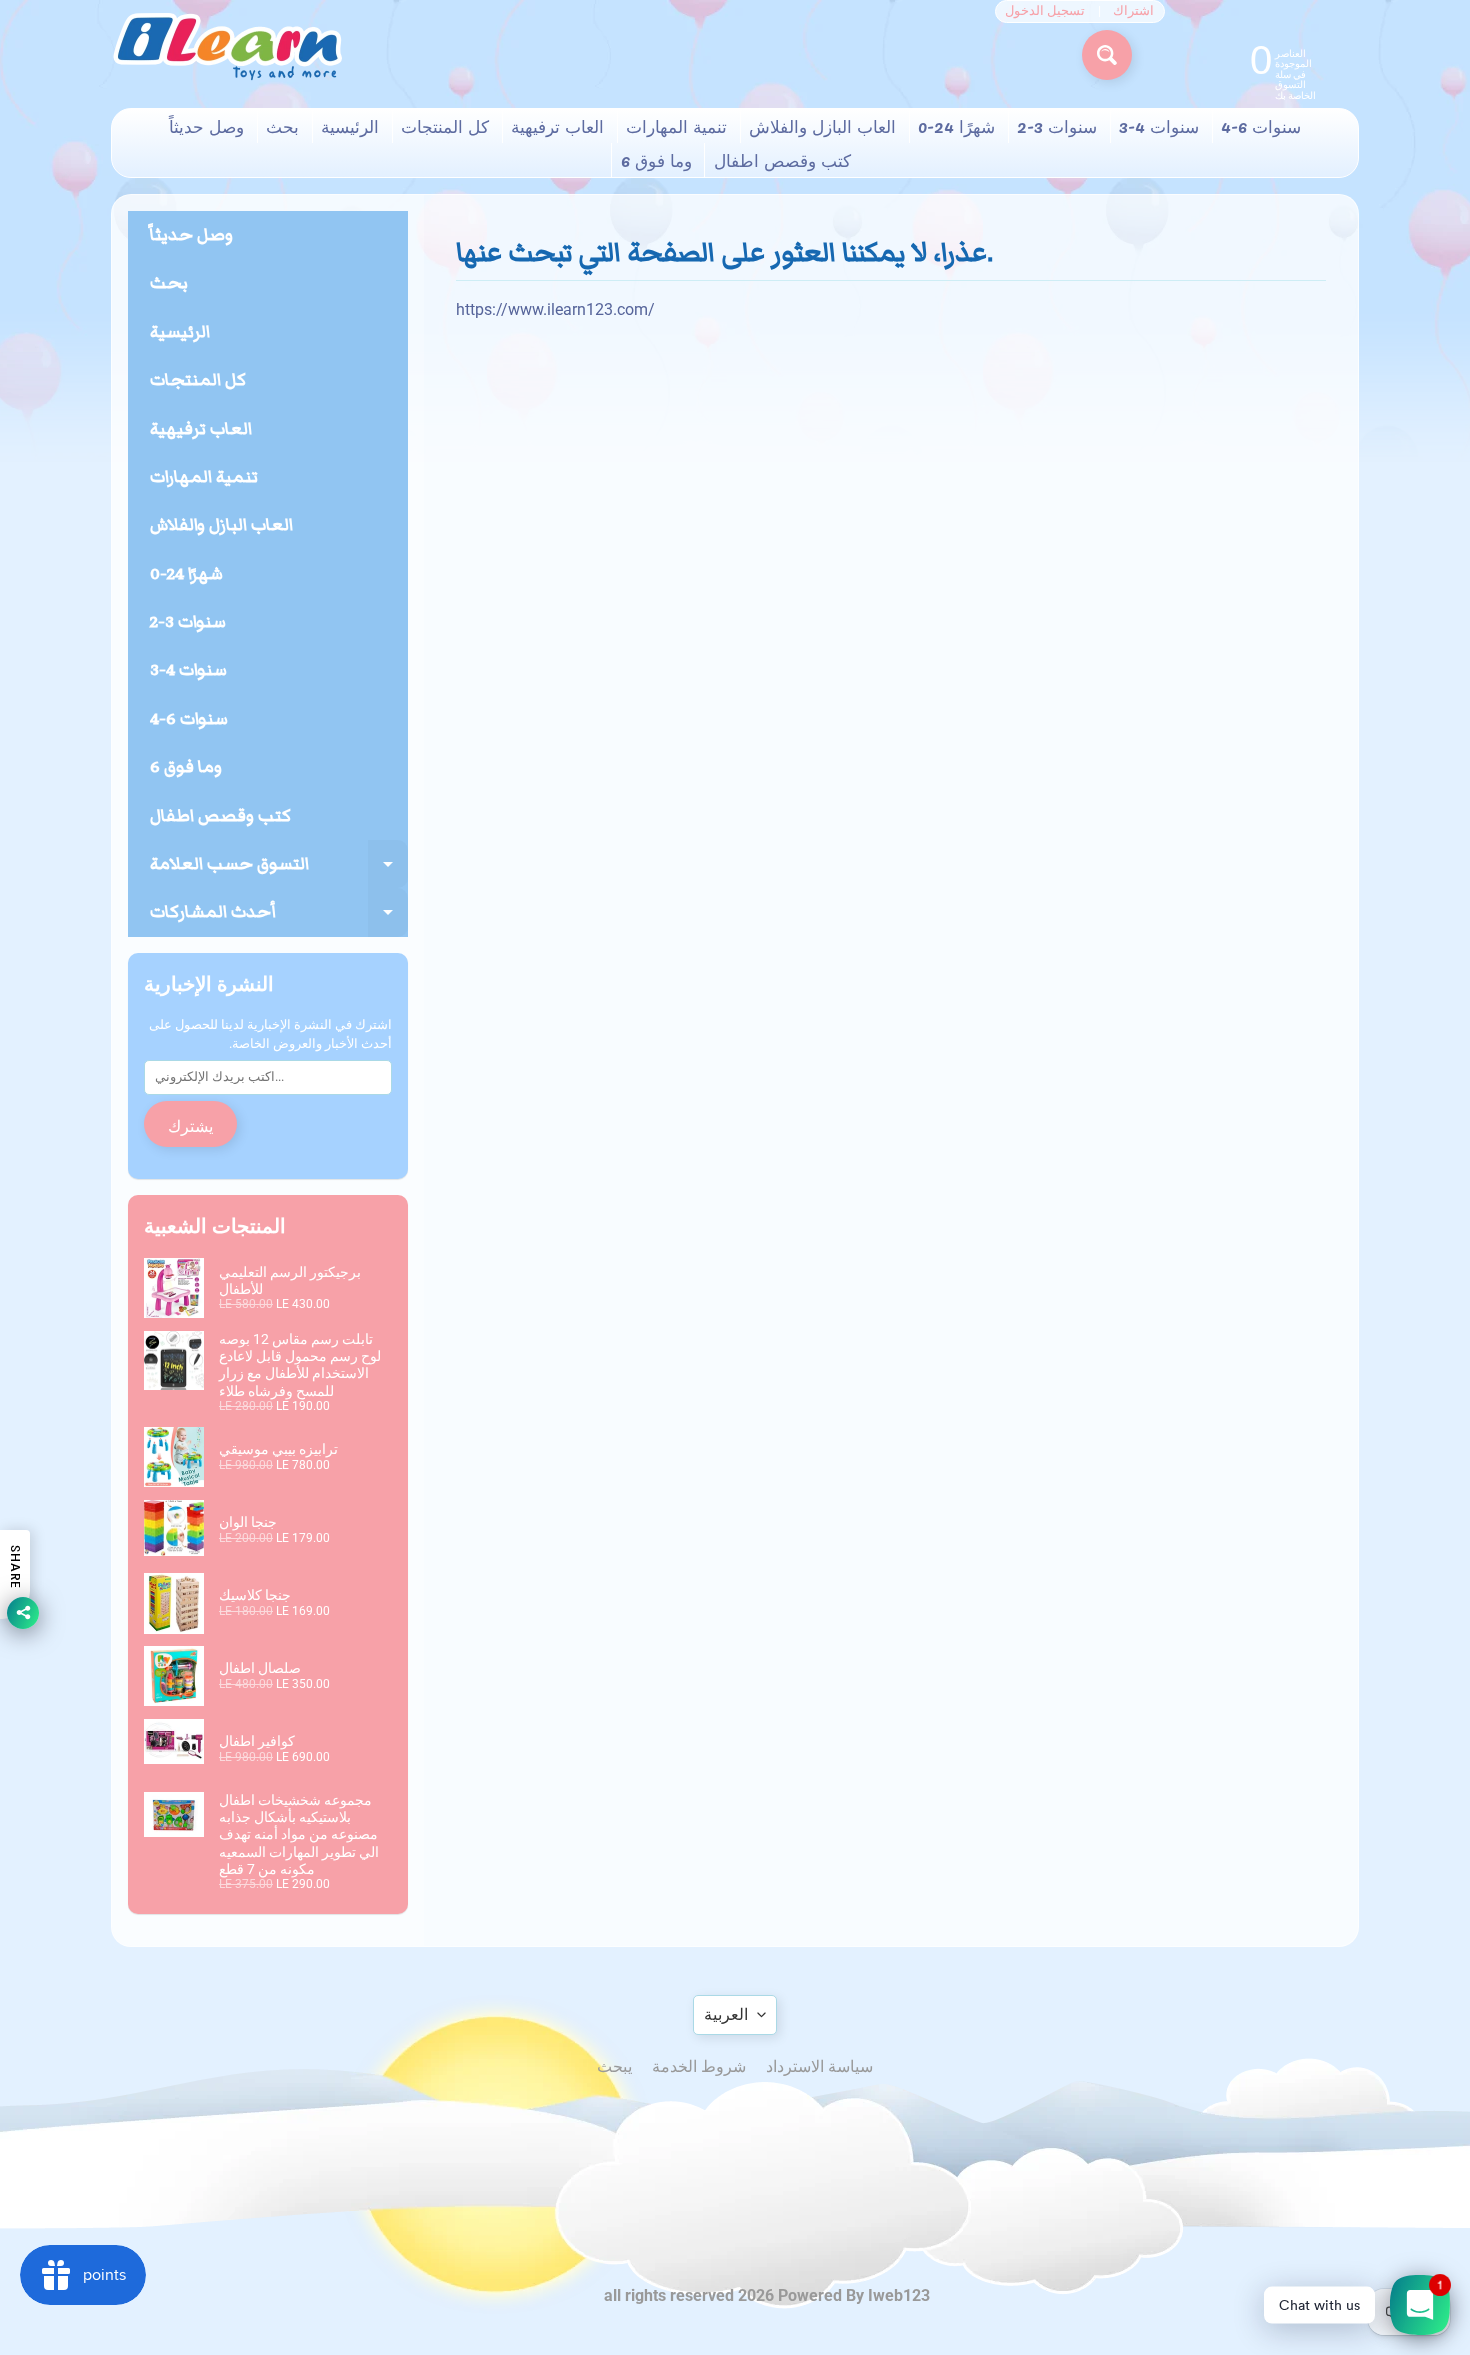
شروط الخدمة (699, 2066)
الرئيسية (350, 126)
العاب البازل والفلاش (822, 126)
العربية (726, 2014)
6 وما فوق (656, 160)
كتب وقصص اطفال (782, 160)
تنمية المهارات (676, 126)
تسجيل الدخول (1045, 11)
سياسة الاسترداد (819, 2066)
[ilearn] (227, 46)
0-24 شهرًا (956, 126)
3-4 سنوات (1159, 126)
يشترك (190, 1125)
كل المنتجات (445, 126)
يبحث (614, 2066)
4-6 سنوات (1261, 126)
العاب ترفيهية (557, 126)
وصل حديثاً (206, 126)
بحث (282, 126)
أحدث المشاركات (279, 917)
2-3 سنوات (1057, 126)
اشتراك (1133, 11)
